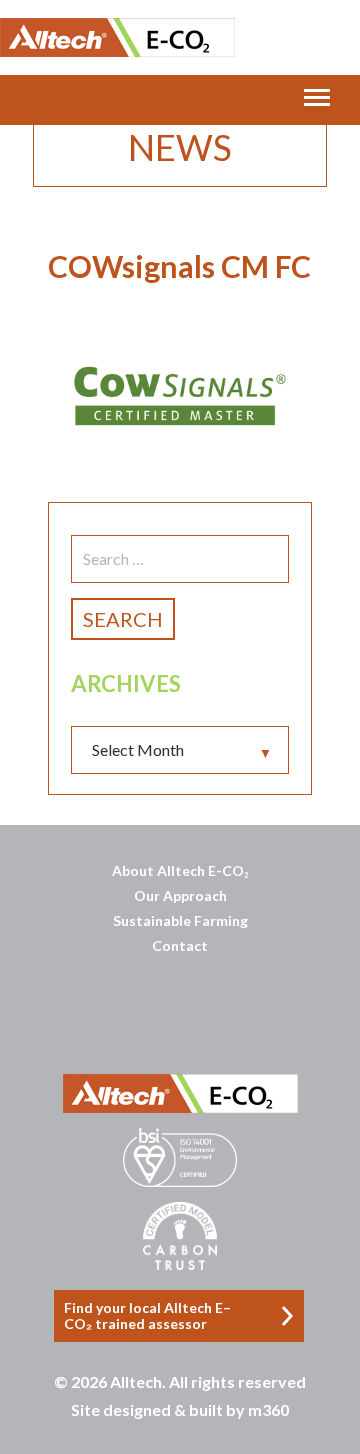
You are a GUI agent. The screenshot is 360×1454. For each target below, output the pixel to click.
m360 (268, 1409)
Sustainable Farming (180, 920)
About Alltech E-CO (180, 870)
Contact (180, 945)
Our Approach (180, 895)
